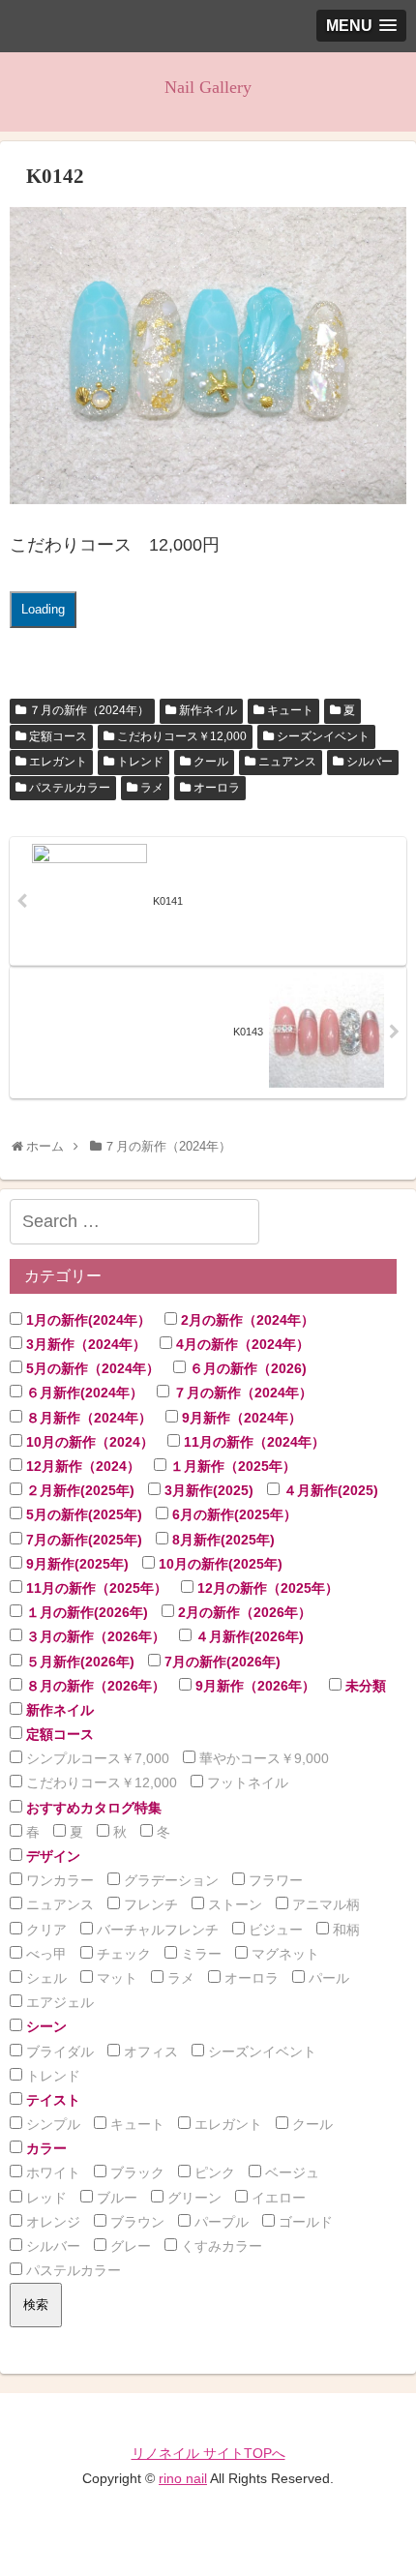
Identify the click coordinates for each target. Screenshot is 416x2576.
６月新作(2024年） (83, 1393)
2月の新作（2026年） (243, 1612)
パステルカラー (70, 788)
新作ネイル (208, 710)
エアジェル (58, 2002)
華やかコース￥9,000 (262, 1758)
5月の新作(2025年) (82, 1514)
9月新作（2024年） (240, 1418)
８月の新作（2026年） (94, 1686)
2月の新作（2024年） (246, 1320)
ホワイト (51, 2172)
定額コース (58, 736)
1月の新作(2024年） (87, 1320)
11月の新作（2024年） (253, 1442)
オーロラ (217, 788)
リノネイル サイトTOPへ (208, 2453)
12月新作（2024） (81, 1466)
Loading (43, 609)
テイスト (51, 2100)
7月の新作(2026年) (221, 1662)
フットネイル (246, 1782)
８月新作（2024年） (87, 1418)
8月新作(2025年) (222, 1540)
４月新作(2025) (329, 1490)
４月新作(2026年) (248, 1636)
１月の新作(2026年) (85, 1612)
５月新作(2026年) (78, 1662)
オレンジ (51, 2222)
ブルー (115, 2198)
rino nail (183, 2478)
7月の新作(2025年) (82, 1540)
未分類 (364, 1686)
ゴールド (304, 2222)
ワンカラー (58, 1880)
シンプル (51, 2124)
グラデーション (169, 1880)
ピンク (213, 2172)
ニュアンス (287, 762)
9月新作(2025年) (75, 1564)
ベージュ (290, 2172)
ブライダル (58, 2052)
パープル (220, 2222)
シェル (45, 1978)
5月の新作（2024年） (91, 1368)
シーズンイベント (323, 736)
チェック (122, 1954)
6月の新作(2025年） (233, 1514)
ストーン (233, 1904)
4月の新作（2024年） (241, 1344)
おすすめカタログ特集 (92, 1808)
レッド (45, 2198)
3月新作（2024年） (84, 1344)
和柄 (344, 1930)
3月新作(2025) (207, 1490)
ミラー (199, 1954)
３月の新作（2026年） (94, 1636)
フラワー (274, 1880)
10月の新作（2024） (88, 1442)
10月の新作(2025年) (219, 1564)
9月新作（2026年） (253, 1686)
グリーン (193, 2198)
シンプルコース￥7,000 (96, 1758)
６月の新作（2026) (246, 1368)
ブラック (135, 2172)
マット (115, 1978)
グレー (129, 2246)
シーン (45, 2026)
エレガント (58, 762)
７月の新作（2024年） (89, 710)
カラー (45, 2148)
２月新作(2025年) (78, 1490)
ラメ (152, 788)
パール (327, 1978)
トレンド (140, 762)
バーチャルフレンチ (156, 1930)
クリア (45, 1930)
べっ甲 (45, 1954)
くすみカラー (220, 2246)
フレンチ (149, 1904)
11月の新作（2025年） (95, 1588)
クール (211, 762)
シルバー (370, 762)
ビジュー (274, 1930)
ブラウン (135, 2222)
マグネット (283, 1954)
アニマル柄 (324, 1904)
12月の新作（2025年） (266, 1588)
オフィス (149, 2052)
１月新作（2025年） (231, 1466)
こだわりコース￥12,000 (182, 736)
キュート (290, 710)
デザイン (51, 1856)
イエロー (277, 2198)
